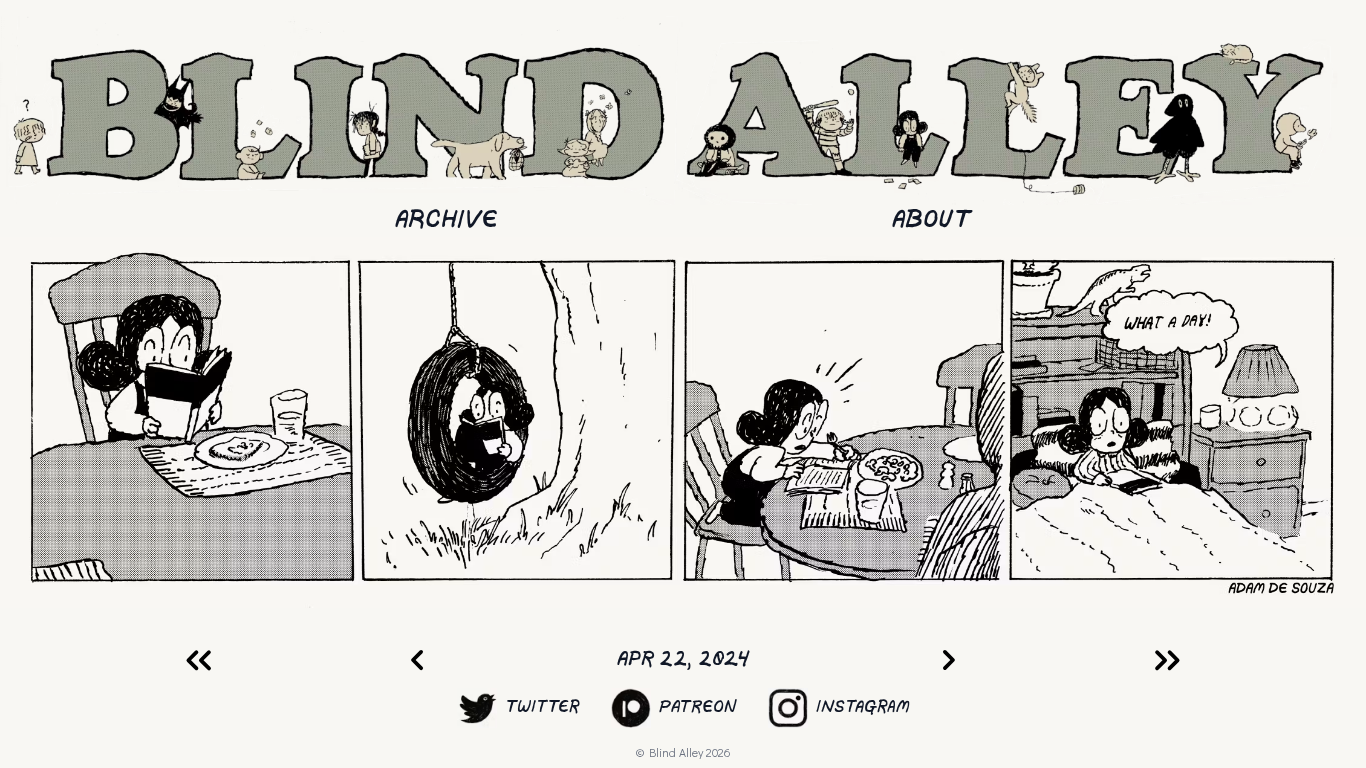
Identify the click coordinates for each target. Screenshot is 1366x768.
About (931, 220)
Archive (446, 220)
